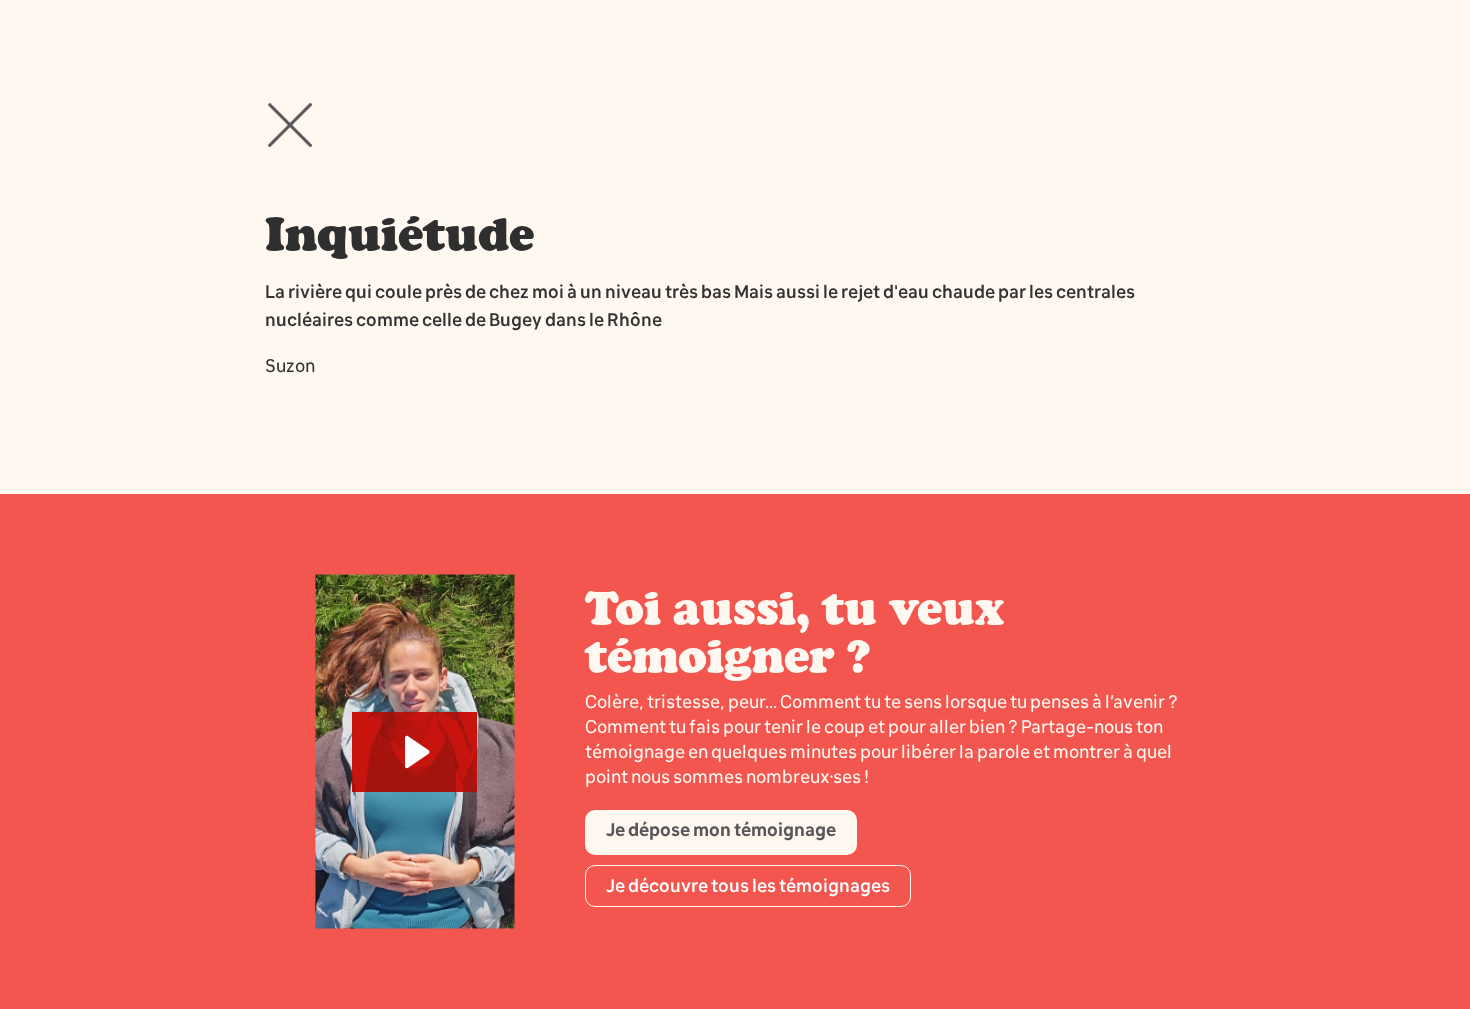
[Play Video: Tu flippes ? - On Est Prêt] (414, 752)
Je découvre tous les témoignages (748, 886)
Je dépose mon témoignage (721, 830)
